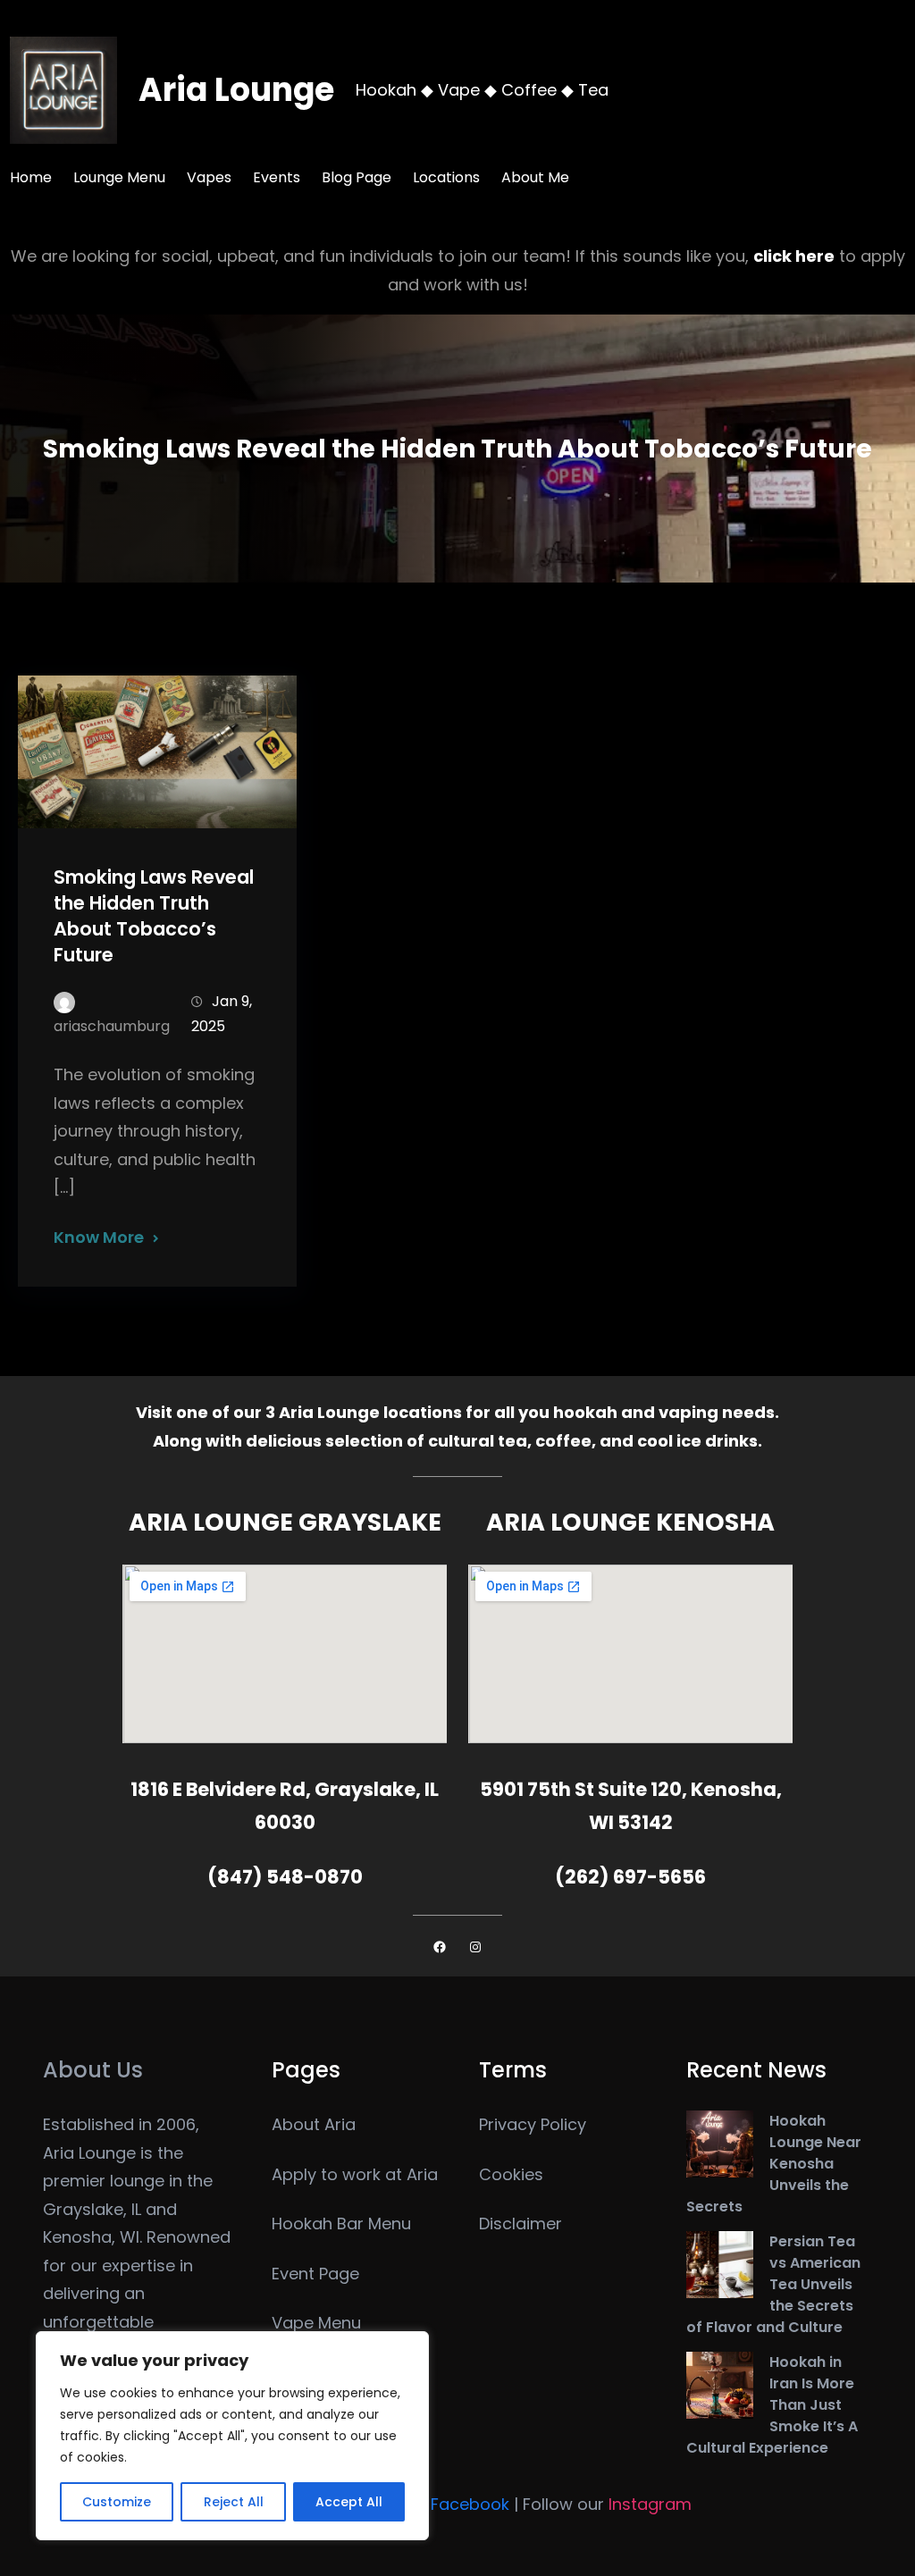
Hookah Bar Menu (341, 2224)
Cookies (511, 2174)
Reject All (234, 2502)
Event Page (315, 2274)
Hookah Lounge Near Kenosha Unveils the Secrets (774, 2164)
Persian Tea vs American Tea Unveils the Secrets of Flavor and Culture (773, 2284)
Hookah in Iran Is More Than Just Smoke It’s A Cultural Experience (772, 2405)
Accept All (349, 2502)
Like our (438, 2504)
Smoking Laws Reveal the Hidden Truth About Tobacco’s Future (154, 916)
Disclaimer (520, 2224)
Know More (99, 1237)
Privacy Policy (533, 2124)
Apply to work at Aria (355, 2174)
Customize (117, 2502)
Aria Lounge (236, 90)
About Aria (314, 2124)
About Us (93, 2070)
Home (31, 177)
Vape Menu (316, 2323)
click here (794, 256)
